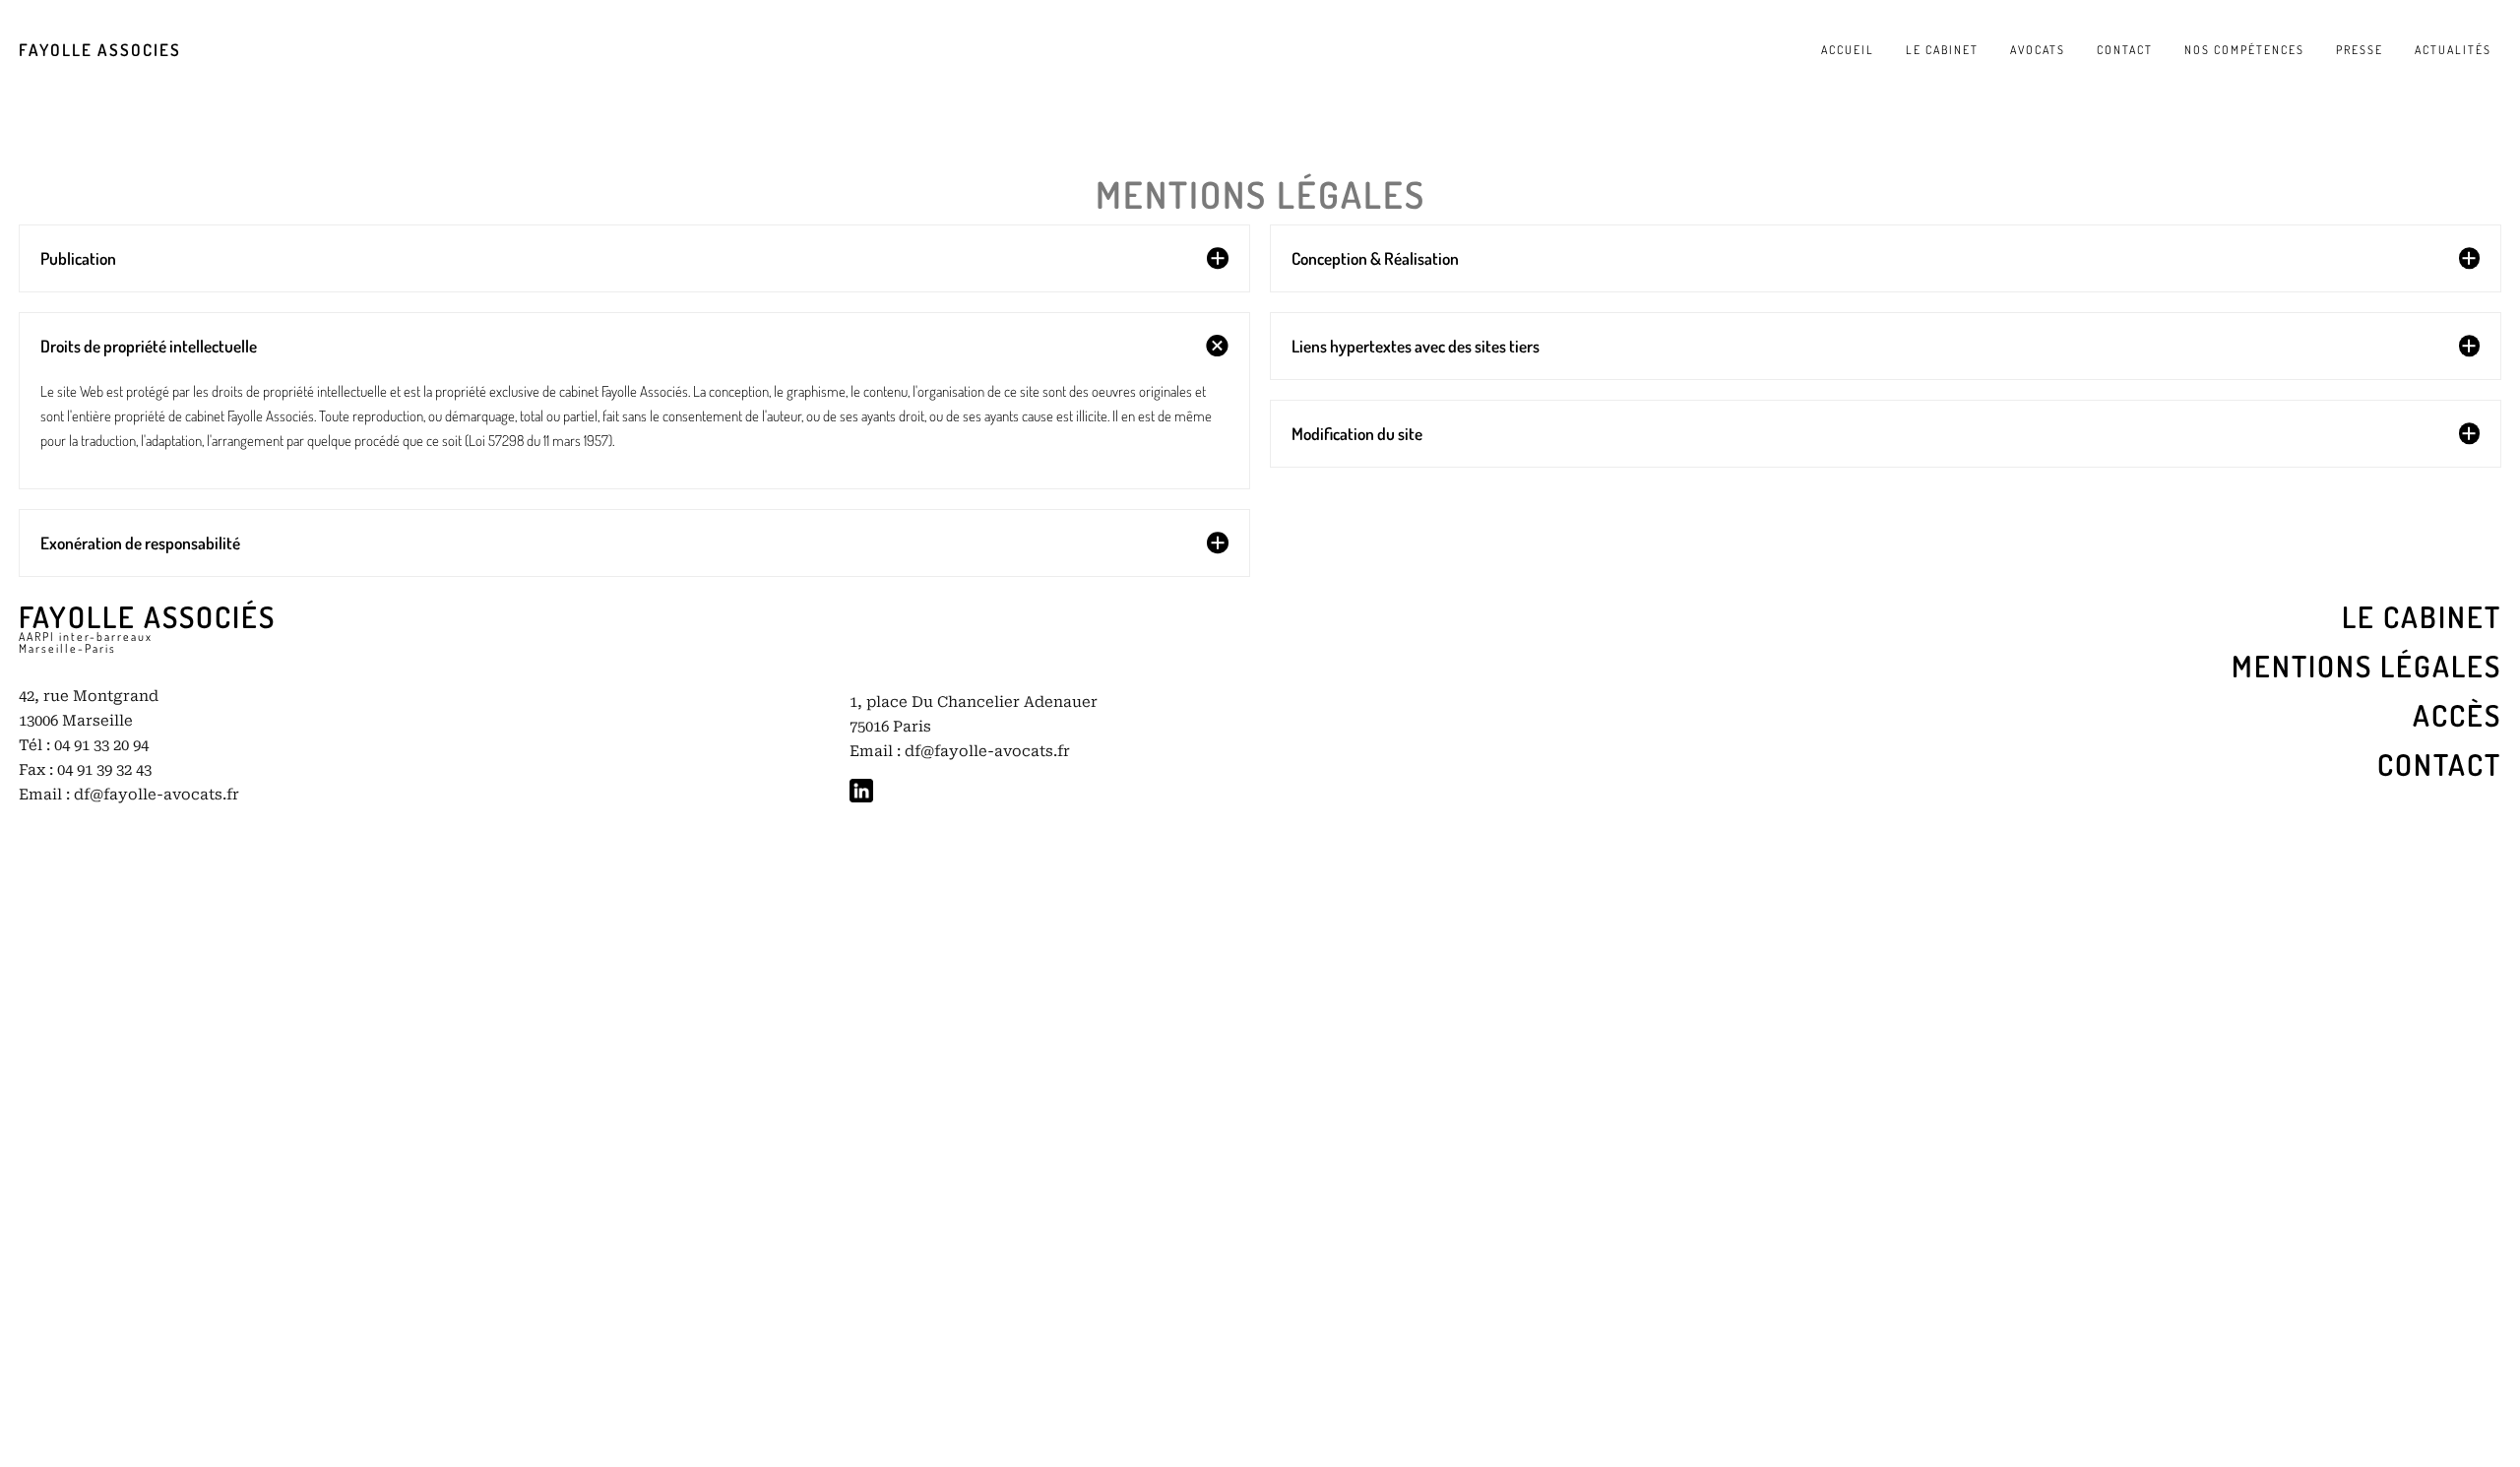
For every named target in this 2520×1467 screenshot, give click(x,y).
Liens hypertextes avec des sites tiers (1416, 346)
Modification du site (1357, 433)
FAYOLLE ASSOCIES (100, 50)
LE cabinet (2422, 616)
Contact (2439, 764)
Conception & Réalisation (1375, 258)
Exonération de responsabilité (140, 542)
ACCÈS (2457, 715)
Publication (78, 258)
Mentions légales (2366, 666)
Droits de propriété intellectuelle (149, 346)
